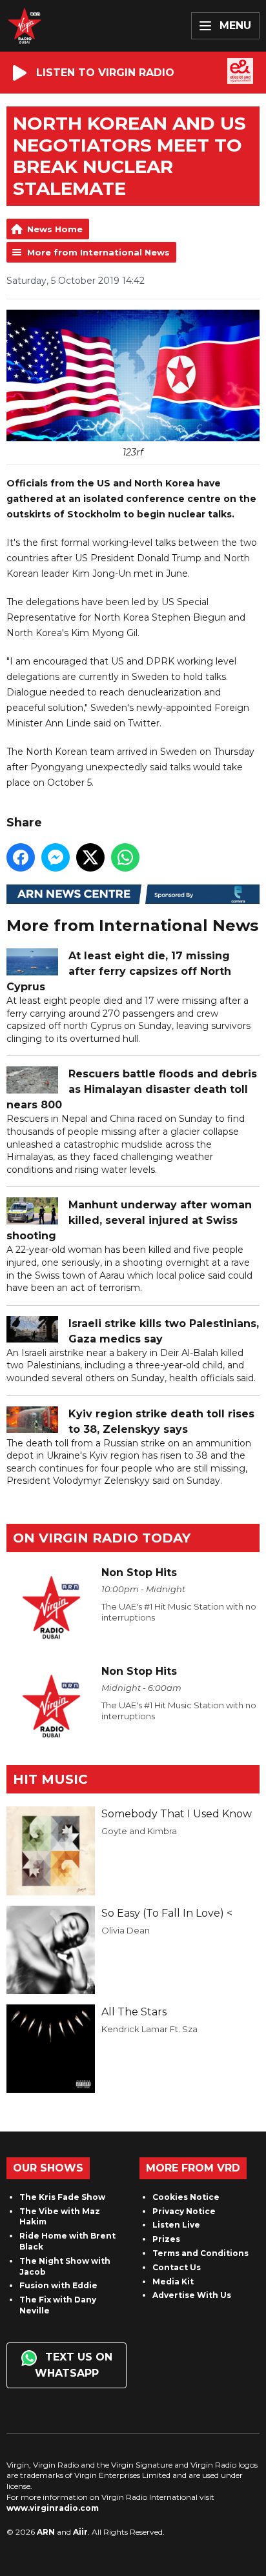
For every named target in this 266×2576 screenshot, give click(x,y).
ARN (46, 2532)
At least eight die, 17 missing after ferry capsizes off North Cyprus (119, 971)
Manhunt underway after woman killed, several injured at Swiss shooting (129, 1220)
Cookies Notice (186, 2197)
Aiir (80, 2532)
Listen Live (176, 2225)
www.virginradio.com (53, 2508)
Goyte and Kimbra (139, 1831)
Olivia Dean (126, 1930)
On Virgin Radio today (102, 1538)
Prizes (166, 2239)
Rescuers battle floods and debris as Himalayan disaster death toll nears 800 (132, 1089)
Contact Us (177, 2267)
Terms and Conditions (200, 2253)
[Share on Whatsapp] (125, 857)
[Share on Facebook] (21, 857)
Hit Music (50, 1779)
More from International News (98, 252)
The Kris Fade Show (62, 2197)
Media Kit (173, 2281)
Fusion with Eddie (58, 2285)
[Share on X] (90, 857)
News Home (55, 229)
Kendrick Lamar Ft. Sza (149, 2029)
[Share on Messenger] (56, 857)
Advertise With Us (192, 2295)
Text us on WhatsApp (74, 2365)
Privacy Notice (184, 2211)
